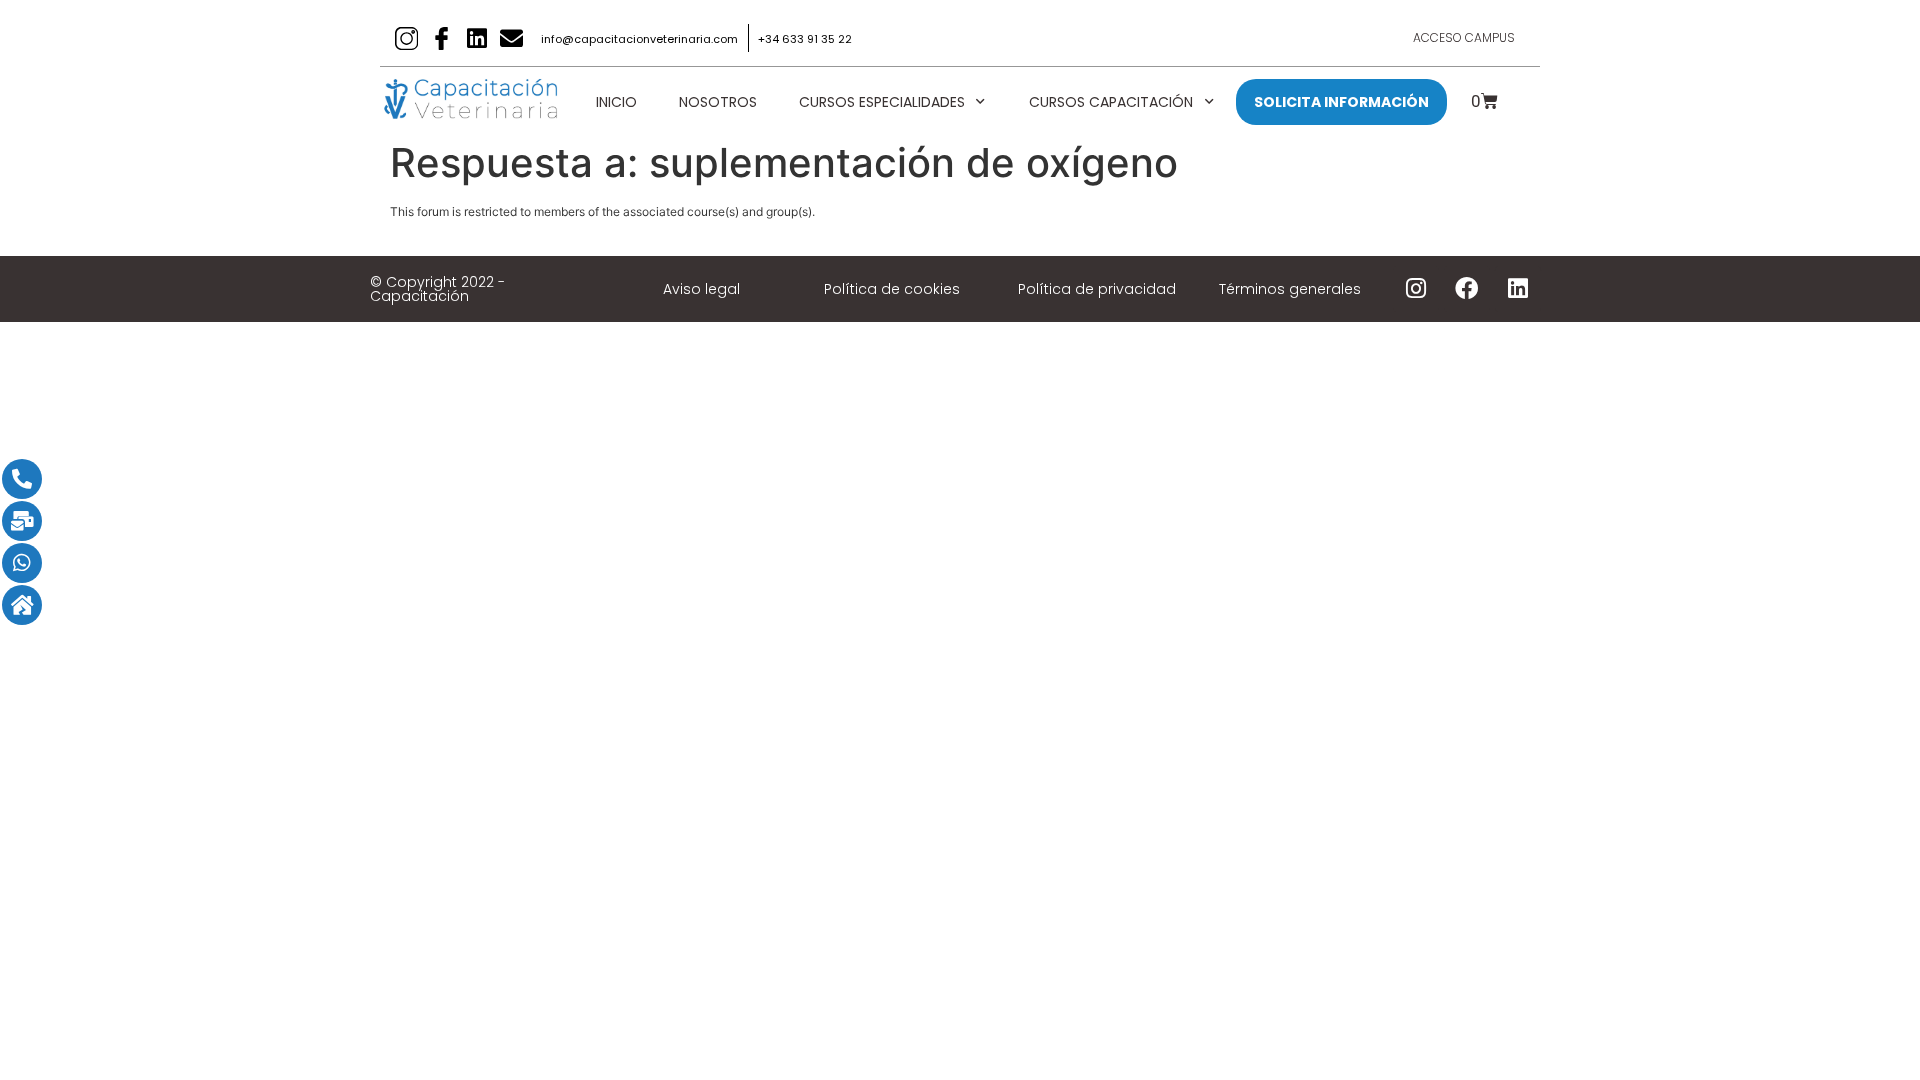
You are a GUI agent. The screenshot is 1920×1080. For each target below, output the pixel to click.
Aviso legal (701, 289)
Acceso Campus (1464, 37)
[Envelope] (511, 38)
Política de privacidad (1097, 289)
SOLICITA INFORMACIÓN (1341, 102)
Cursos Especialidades (882, 102)
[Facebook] (1467, 289)
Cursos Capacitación (1111, 102)
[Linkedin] (476, 38)
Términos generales (1290, 289)
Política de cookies (892, 289)
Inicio (616, 102)
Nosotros (718, 102)
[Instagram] (1416, 289)
